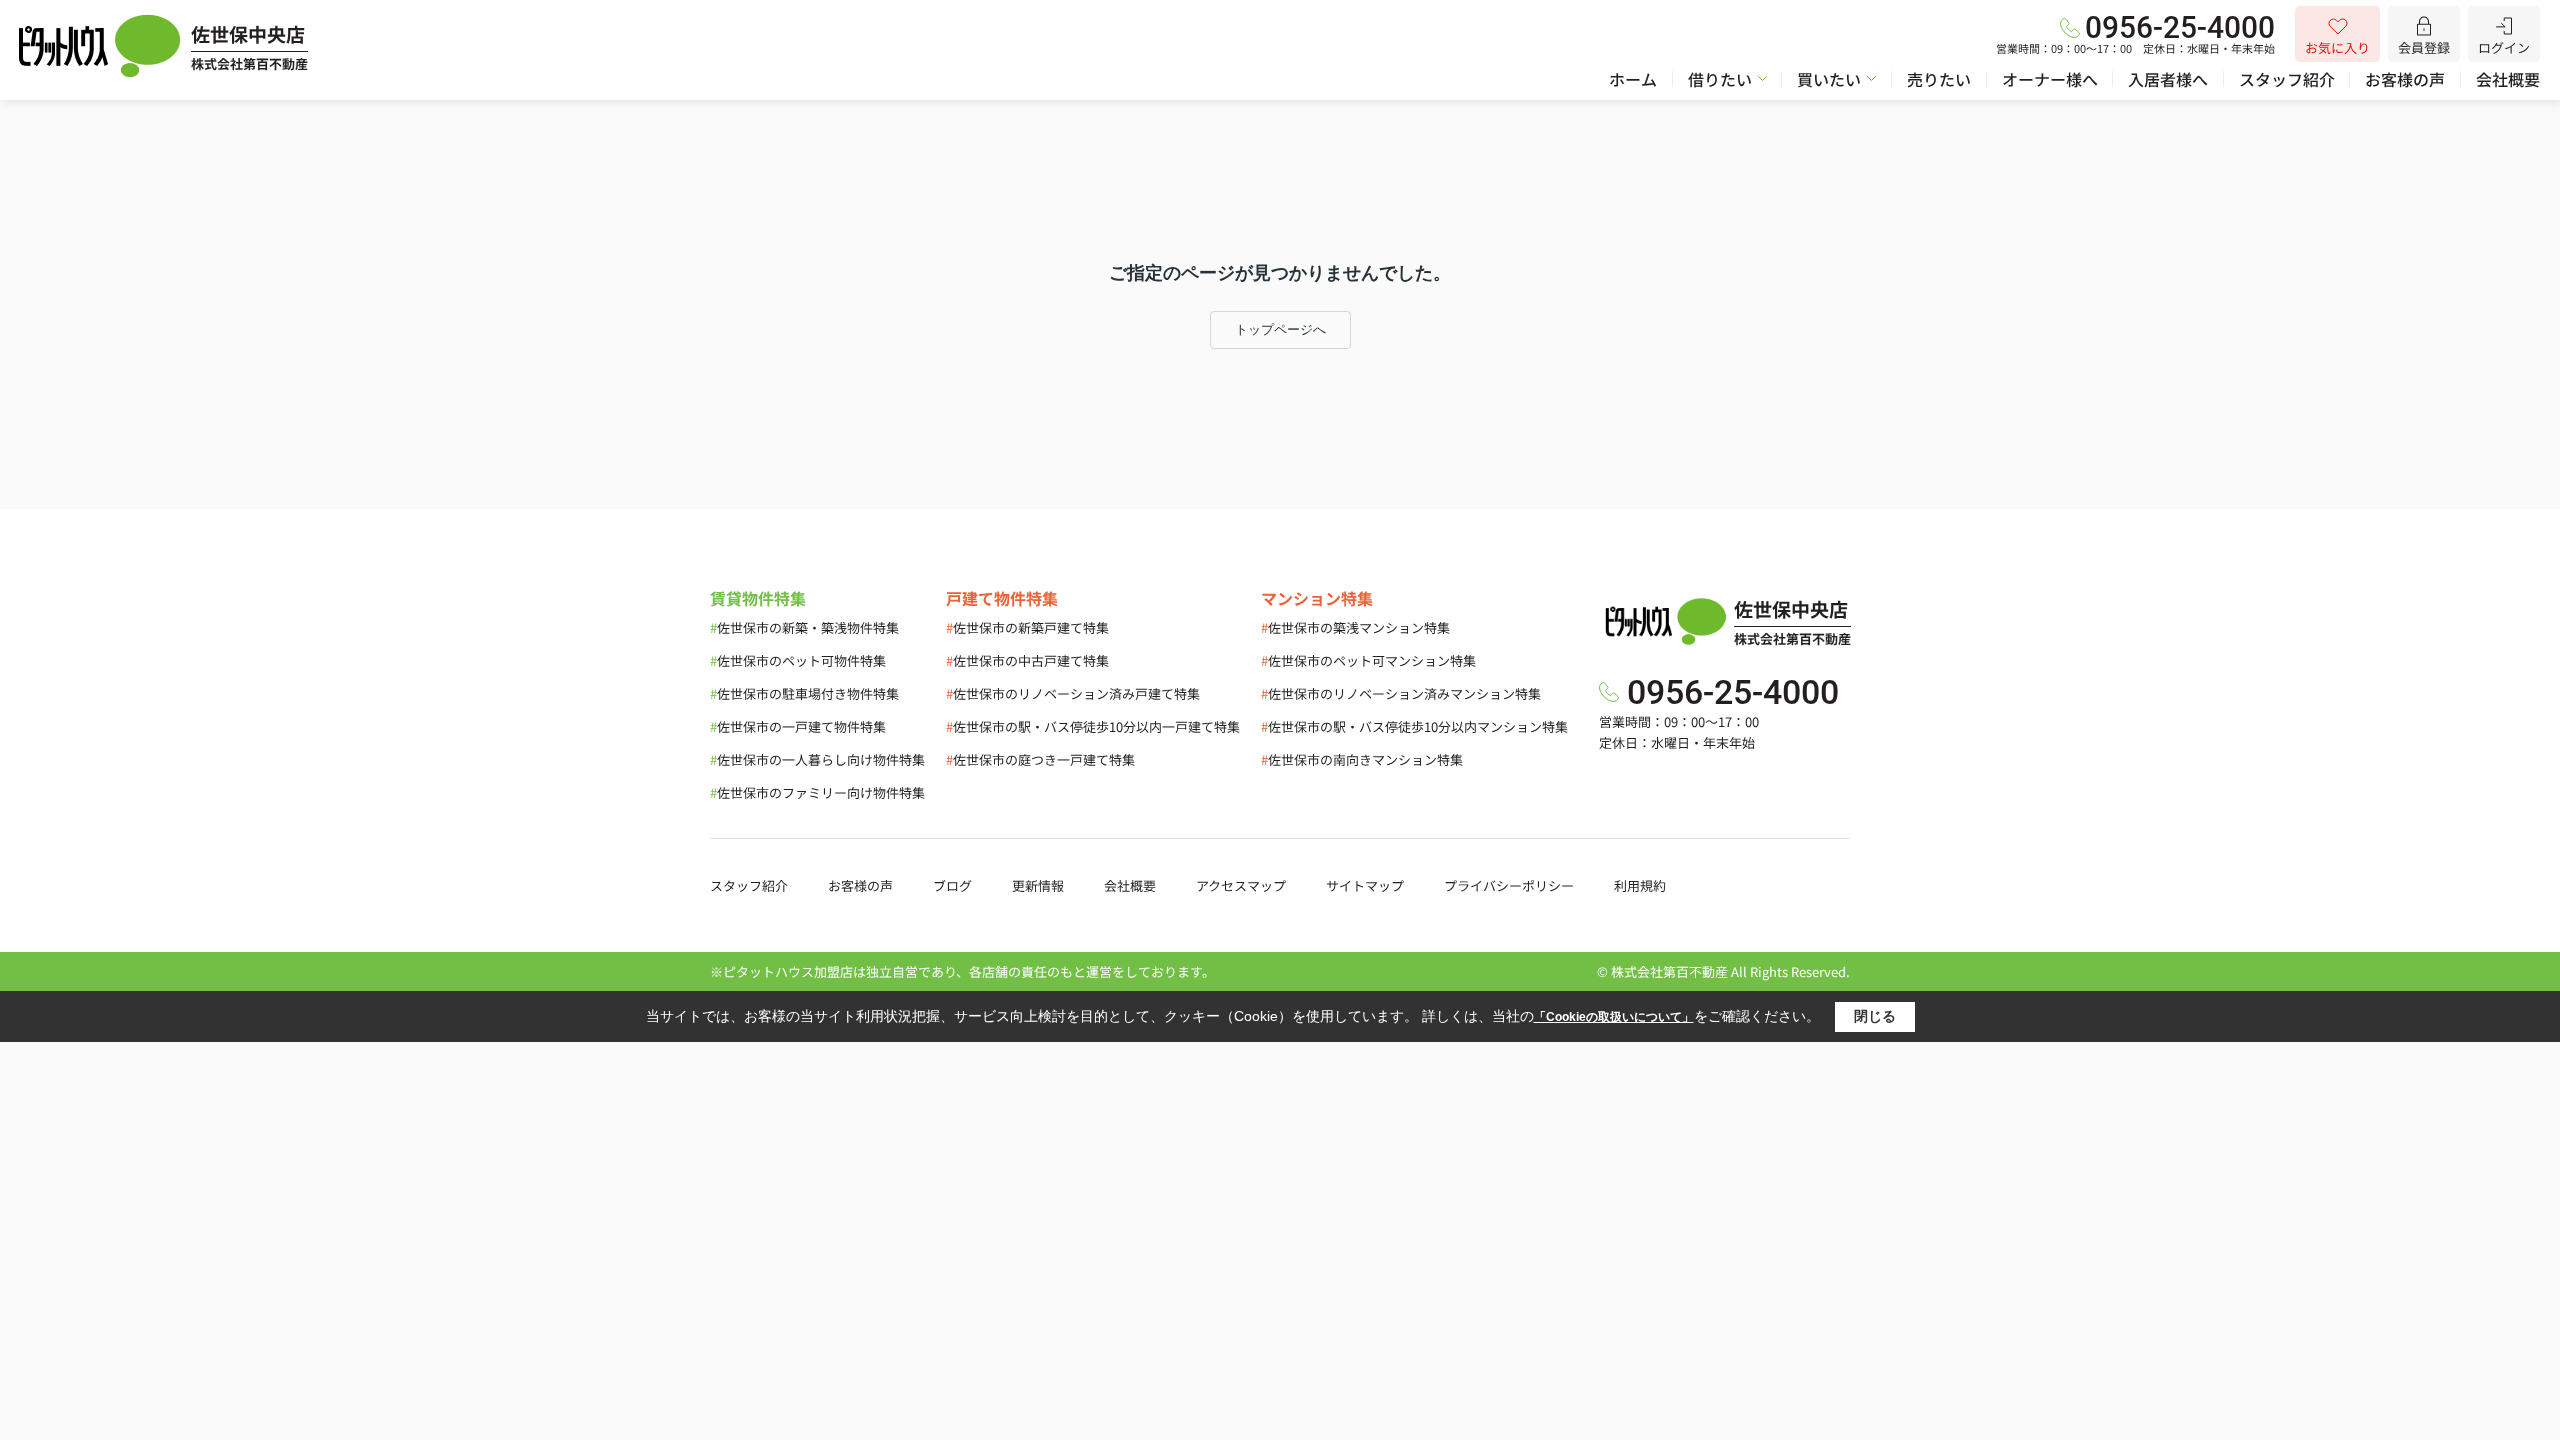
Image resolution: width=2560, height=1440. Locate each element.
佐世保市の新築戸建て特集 (1027, 627)
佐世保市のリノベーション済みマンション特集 (1401, 693)
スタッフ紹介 (2287, 79)
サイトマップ (1365, 885)
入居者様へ (2168, 79)
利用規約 (1640, 885)
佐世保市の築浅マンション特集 (1355, 627)
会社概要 (2508, 79)
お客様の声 (2405, 79)
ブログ (952, 885)
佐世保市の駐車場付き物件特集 (804, 693)
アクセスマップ (1241, 885)
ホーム (1633, 79)
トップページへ (1280, 329)
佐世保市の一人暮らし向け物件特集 (817, 759)
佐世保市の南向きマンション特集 (1362, 759)
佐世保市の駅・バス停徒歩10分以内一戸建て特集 (1093, 726)
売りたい (1939, 79)
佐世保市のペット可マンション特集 (1368, 660)
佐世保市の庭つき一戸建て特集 (1040, 759)
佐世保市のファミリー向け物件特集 (817, 792)
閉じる (1875, 1016)
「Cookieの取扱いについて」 (1614, 1017)
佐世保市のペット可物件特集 (798, 660)
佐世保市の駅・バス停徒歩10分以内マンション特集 (1414, 726)
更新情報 (1038, 885)
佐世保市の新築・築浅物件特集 (804, 627)
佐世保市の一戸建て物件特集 (798, 726)
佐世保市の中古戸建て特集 (1027, 660)
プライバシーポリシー (1509, 885)
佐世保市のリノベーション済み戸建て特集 (1073, 693)
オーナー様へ (2050, 79)
